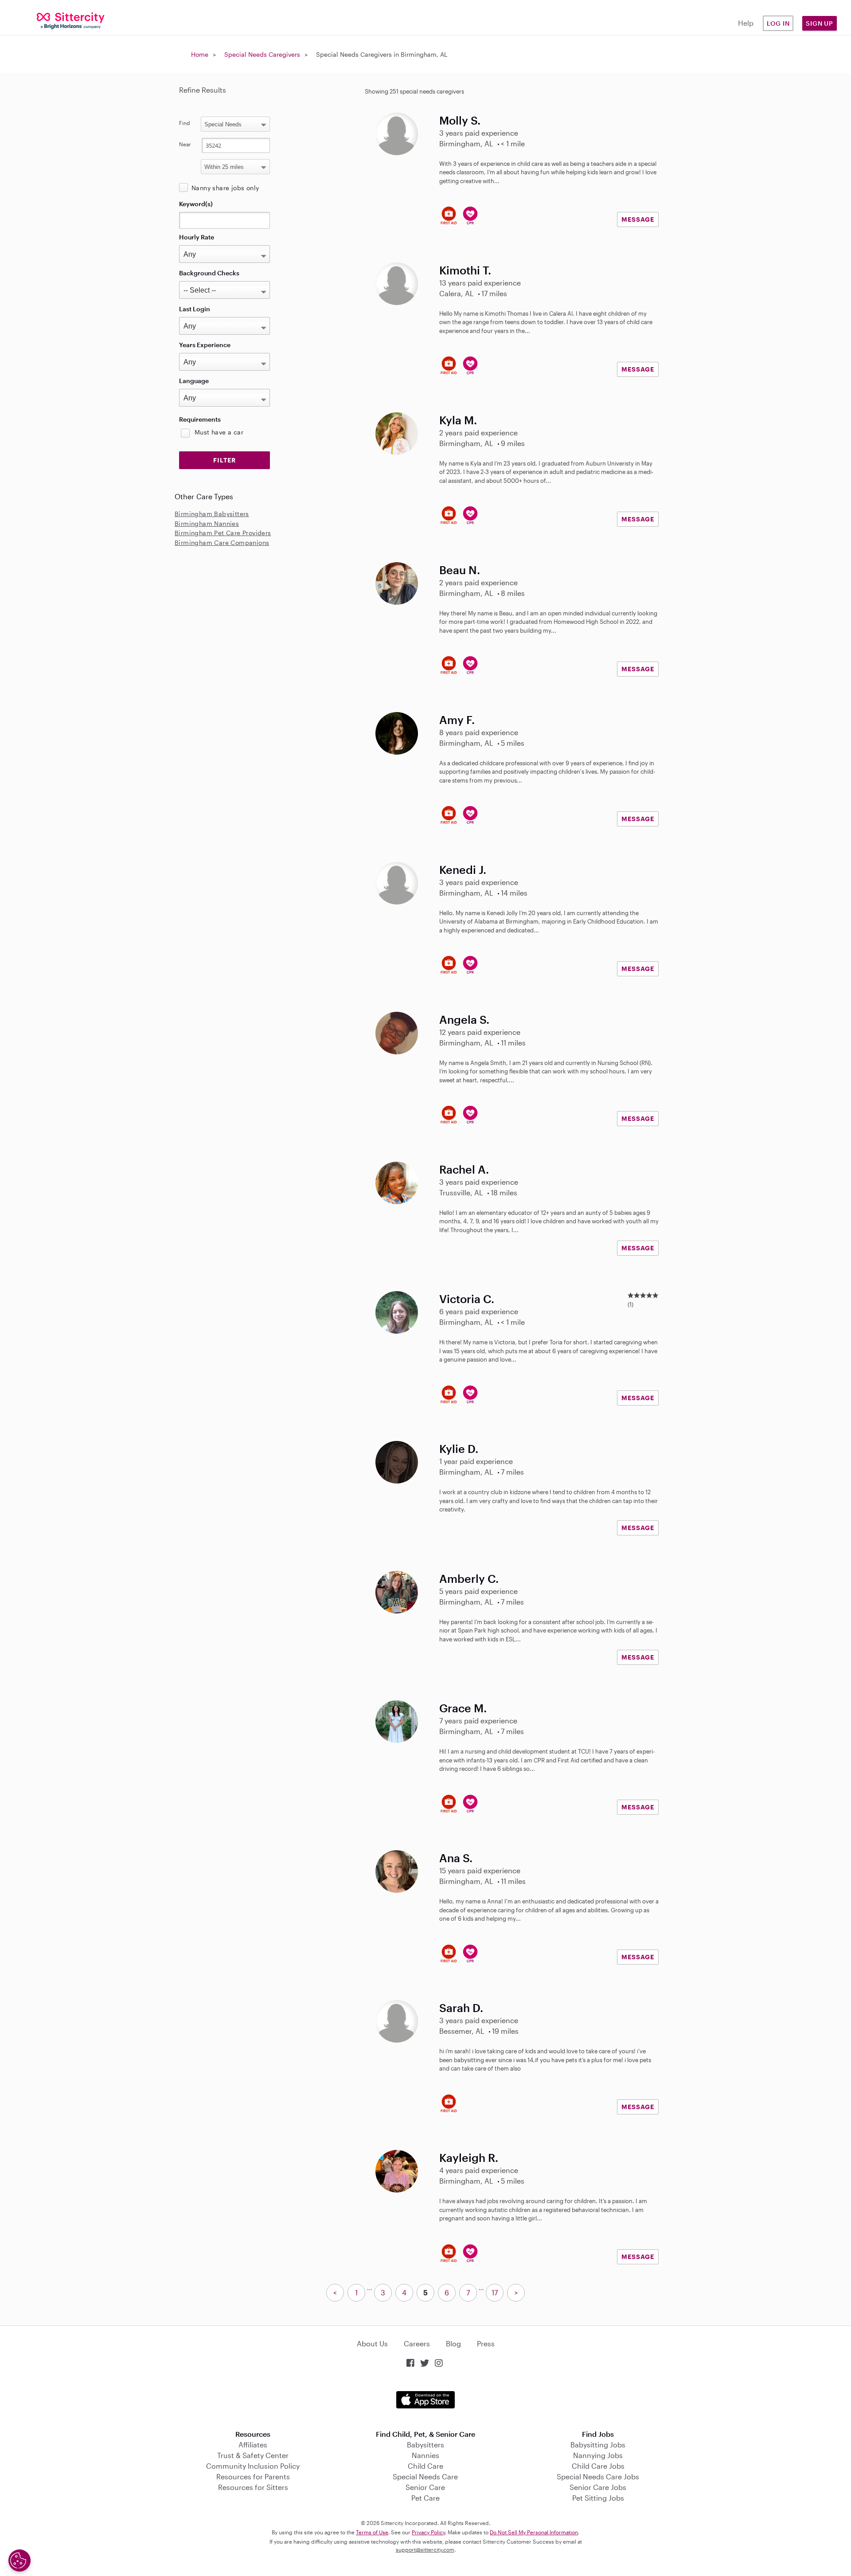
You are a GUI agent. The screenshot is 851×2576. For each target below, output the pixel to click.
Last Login (195, 309)
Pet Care (425, 2498)
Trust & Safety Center (253, 2455)
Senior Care (425, 2487)
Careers (417, 2343)
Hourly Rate (197, 237)
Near (185, 144)
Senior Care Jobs (598, 2487)
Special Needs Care (425, 2476)
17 (495, 2292)
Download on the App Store (425, 2400)
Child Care (425, 2466)
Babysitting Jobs (598, 2445)
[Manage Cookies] (20, 2560)
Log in (778, 23)
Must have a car (219, 432)
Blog (453, 2343)
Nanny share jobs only (225, 188)
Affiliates (253, 2445)
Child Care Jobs (598, 2466)
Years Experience (205, 345)
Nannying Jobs (598, 2455)
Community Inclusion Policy (253, 2466)
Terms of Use (372, 2532)
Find (185, 123)
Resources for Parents (253, 2476)
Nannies (425, 2455)
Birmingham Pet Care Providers (223, 533)
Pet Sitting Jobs (598, 2498)
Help (746, 23)
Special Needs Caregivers (262, 54)
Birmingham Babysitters (212, 514)
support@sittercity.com (425, 2549)
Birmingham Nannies (207, 523)
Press (486, 2343)
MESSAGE (638, 219)
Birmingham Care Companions (222, 542)
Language (194, 381)
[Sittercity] (71, 20)
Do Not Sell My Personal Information (534, 2532)
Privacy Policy (428, 2532)
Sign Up (820, 23)
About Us (372, 2343)
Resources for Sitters (253, 2487)
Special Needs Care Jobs (598, 2476)
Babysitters (425, 2445)
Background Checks (209, 273)
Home (200, 54)
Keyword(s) (196, 204)
